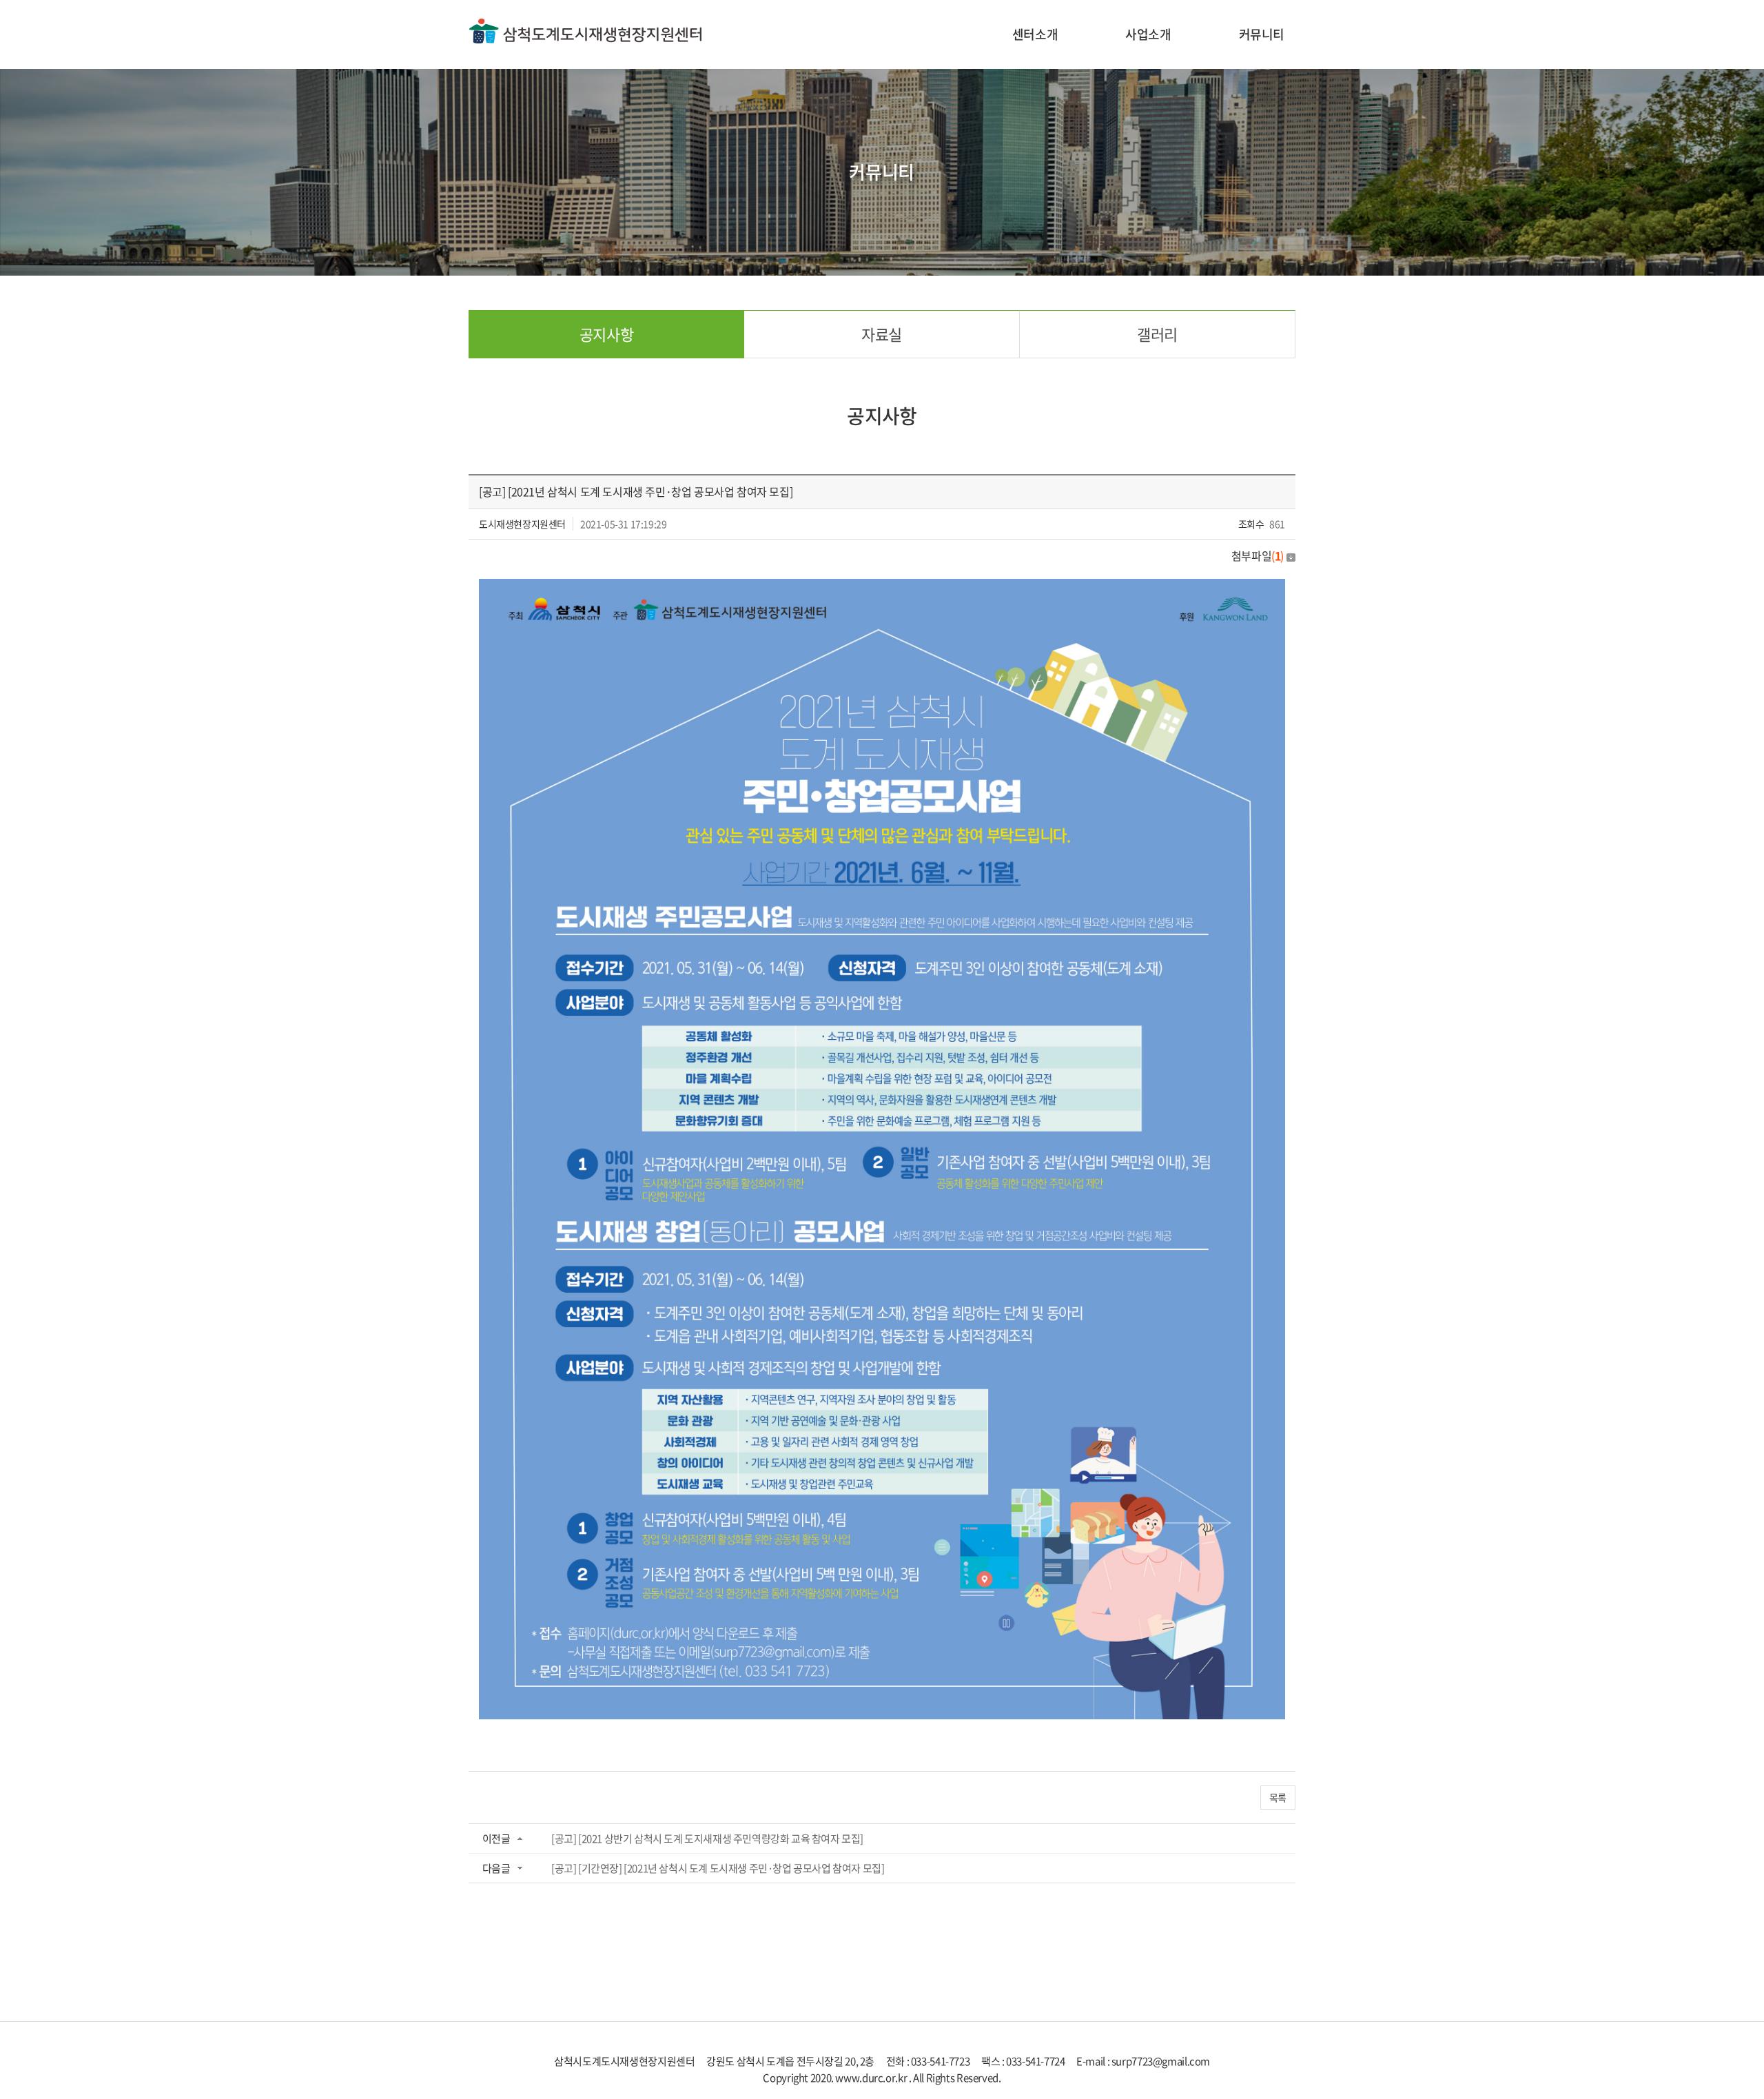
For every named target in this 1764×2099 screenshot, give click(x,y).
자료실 (882, 334)
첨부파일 (1258, 555)
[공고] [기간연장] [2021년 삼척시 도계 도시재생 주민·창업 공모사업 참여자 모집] (718, 1868)
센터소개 (1035, 34)
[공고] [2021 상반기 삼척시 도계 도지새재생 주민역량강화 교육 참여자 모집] (707, 1839)
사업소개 (1148, 34)
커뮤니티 (1262, 34)
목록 (1278, 1797)
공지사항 (606, 334)
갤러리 (1157, 334)
